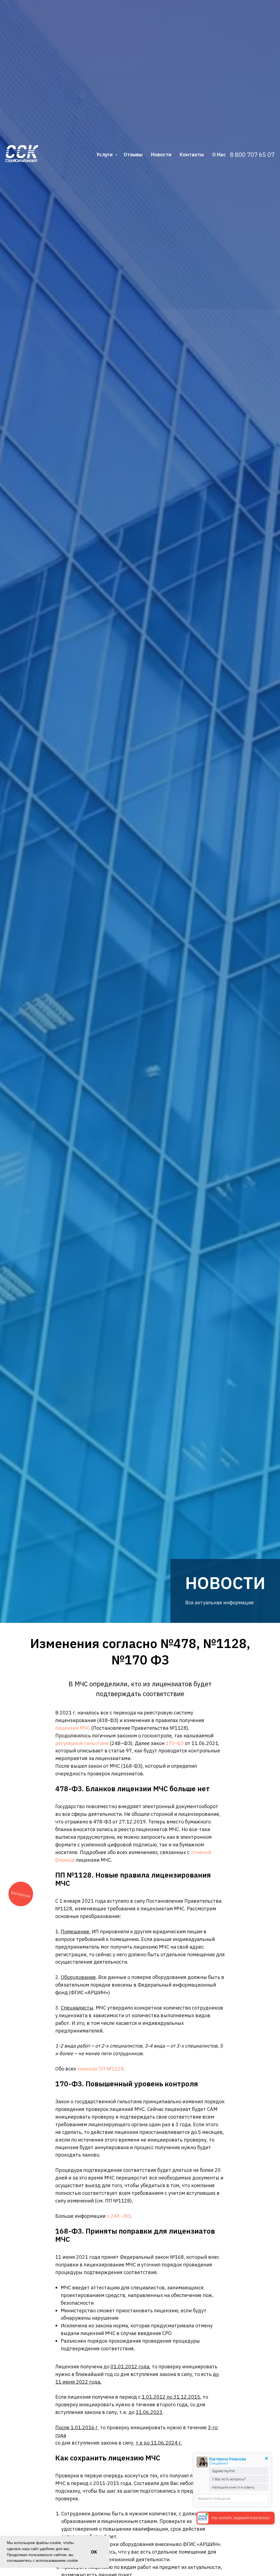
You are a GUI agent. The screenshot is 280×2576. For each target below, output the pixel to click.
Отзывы (133, 155)
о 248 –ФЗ (118, 2216)
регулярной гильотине (82, 1743)
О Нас (219, 155)
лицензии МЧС (73, 1728)
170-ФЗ (175, 1743)
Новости (161, 155)
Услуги (105, 155)
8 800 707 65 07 (252, 155)
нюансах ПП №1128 (100, 2069)
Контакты (192, 155)
